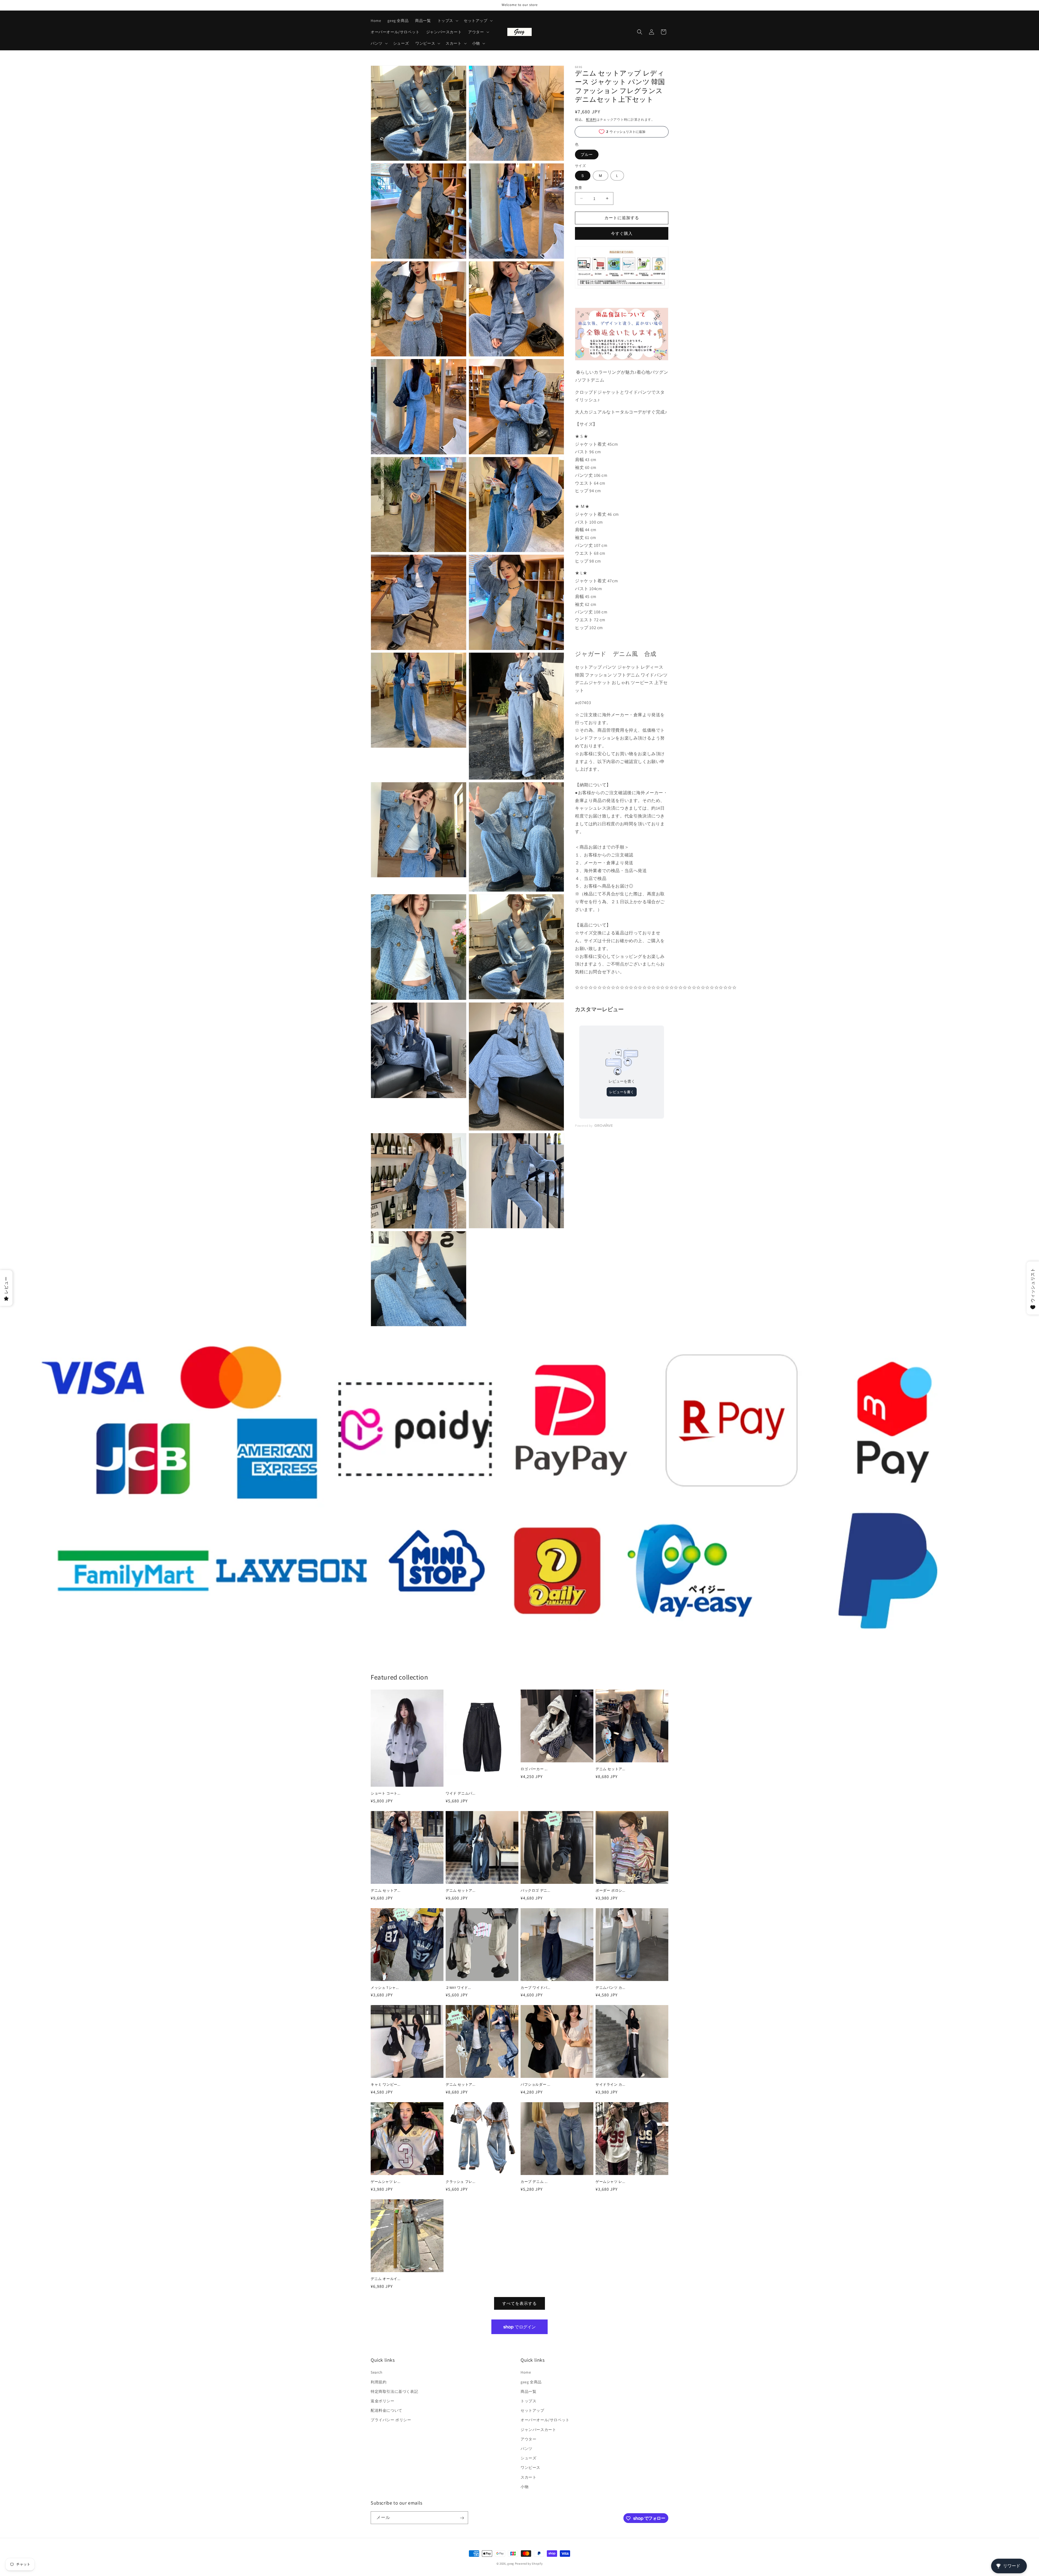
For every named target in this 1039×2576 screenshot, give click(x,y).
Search (377, 2373)
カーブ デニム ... (534, 2182)
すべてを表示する (519, 2303)
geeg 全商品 (531, 2382)
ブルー (587, 155)
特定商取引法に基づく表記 (394, 2391)
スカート (528, 2477)
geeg (511, 2564)
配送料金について (387, 2411)
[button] (447, 21)
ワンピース (530, 2468)
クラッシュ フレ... (461, 2182)
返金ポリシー (383, 2401)
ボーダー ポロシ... (610, 1891)
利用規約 (379, 2382)
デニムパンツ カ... (610, 1988)
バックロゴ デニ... (535, 1891)
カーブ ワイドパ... (535, 1988)
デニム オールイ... (386, 2279)
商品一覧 (528, 2391)
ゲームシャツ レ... (386, 2182)
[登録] (462, 2518)
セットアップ (532, 2411)
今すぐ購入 (622, 233)
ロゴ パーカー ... (534, 1769)
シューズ (528, 2458)
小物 (525, 2487)
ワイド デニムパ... (461, 1793)
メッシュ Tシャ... (385, 1988)
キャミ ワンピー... (386, 2085)
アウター (528, 2439)
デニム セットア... (610, 1769)
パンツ (527, 2449)
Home (526, 2373)
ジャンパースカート (538, 2430)
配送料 (591, 119)
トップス (528, 2401)
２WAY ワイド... (458, 1988)
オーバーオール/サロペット (545, 2420)
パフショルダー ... (535, 2085)
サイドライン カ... (610, 2085)
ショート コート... (386, 1793)
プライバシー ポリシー (391, 2420)
